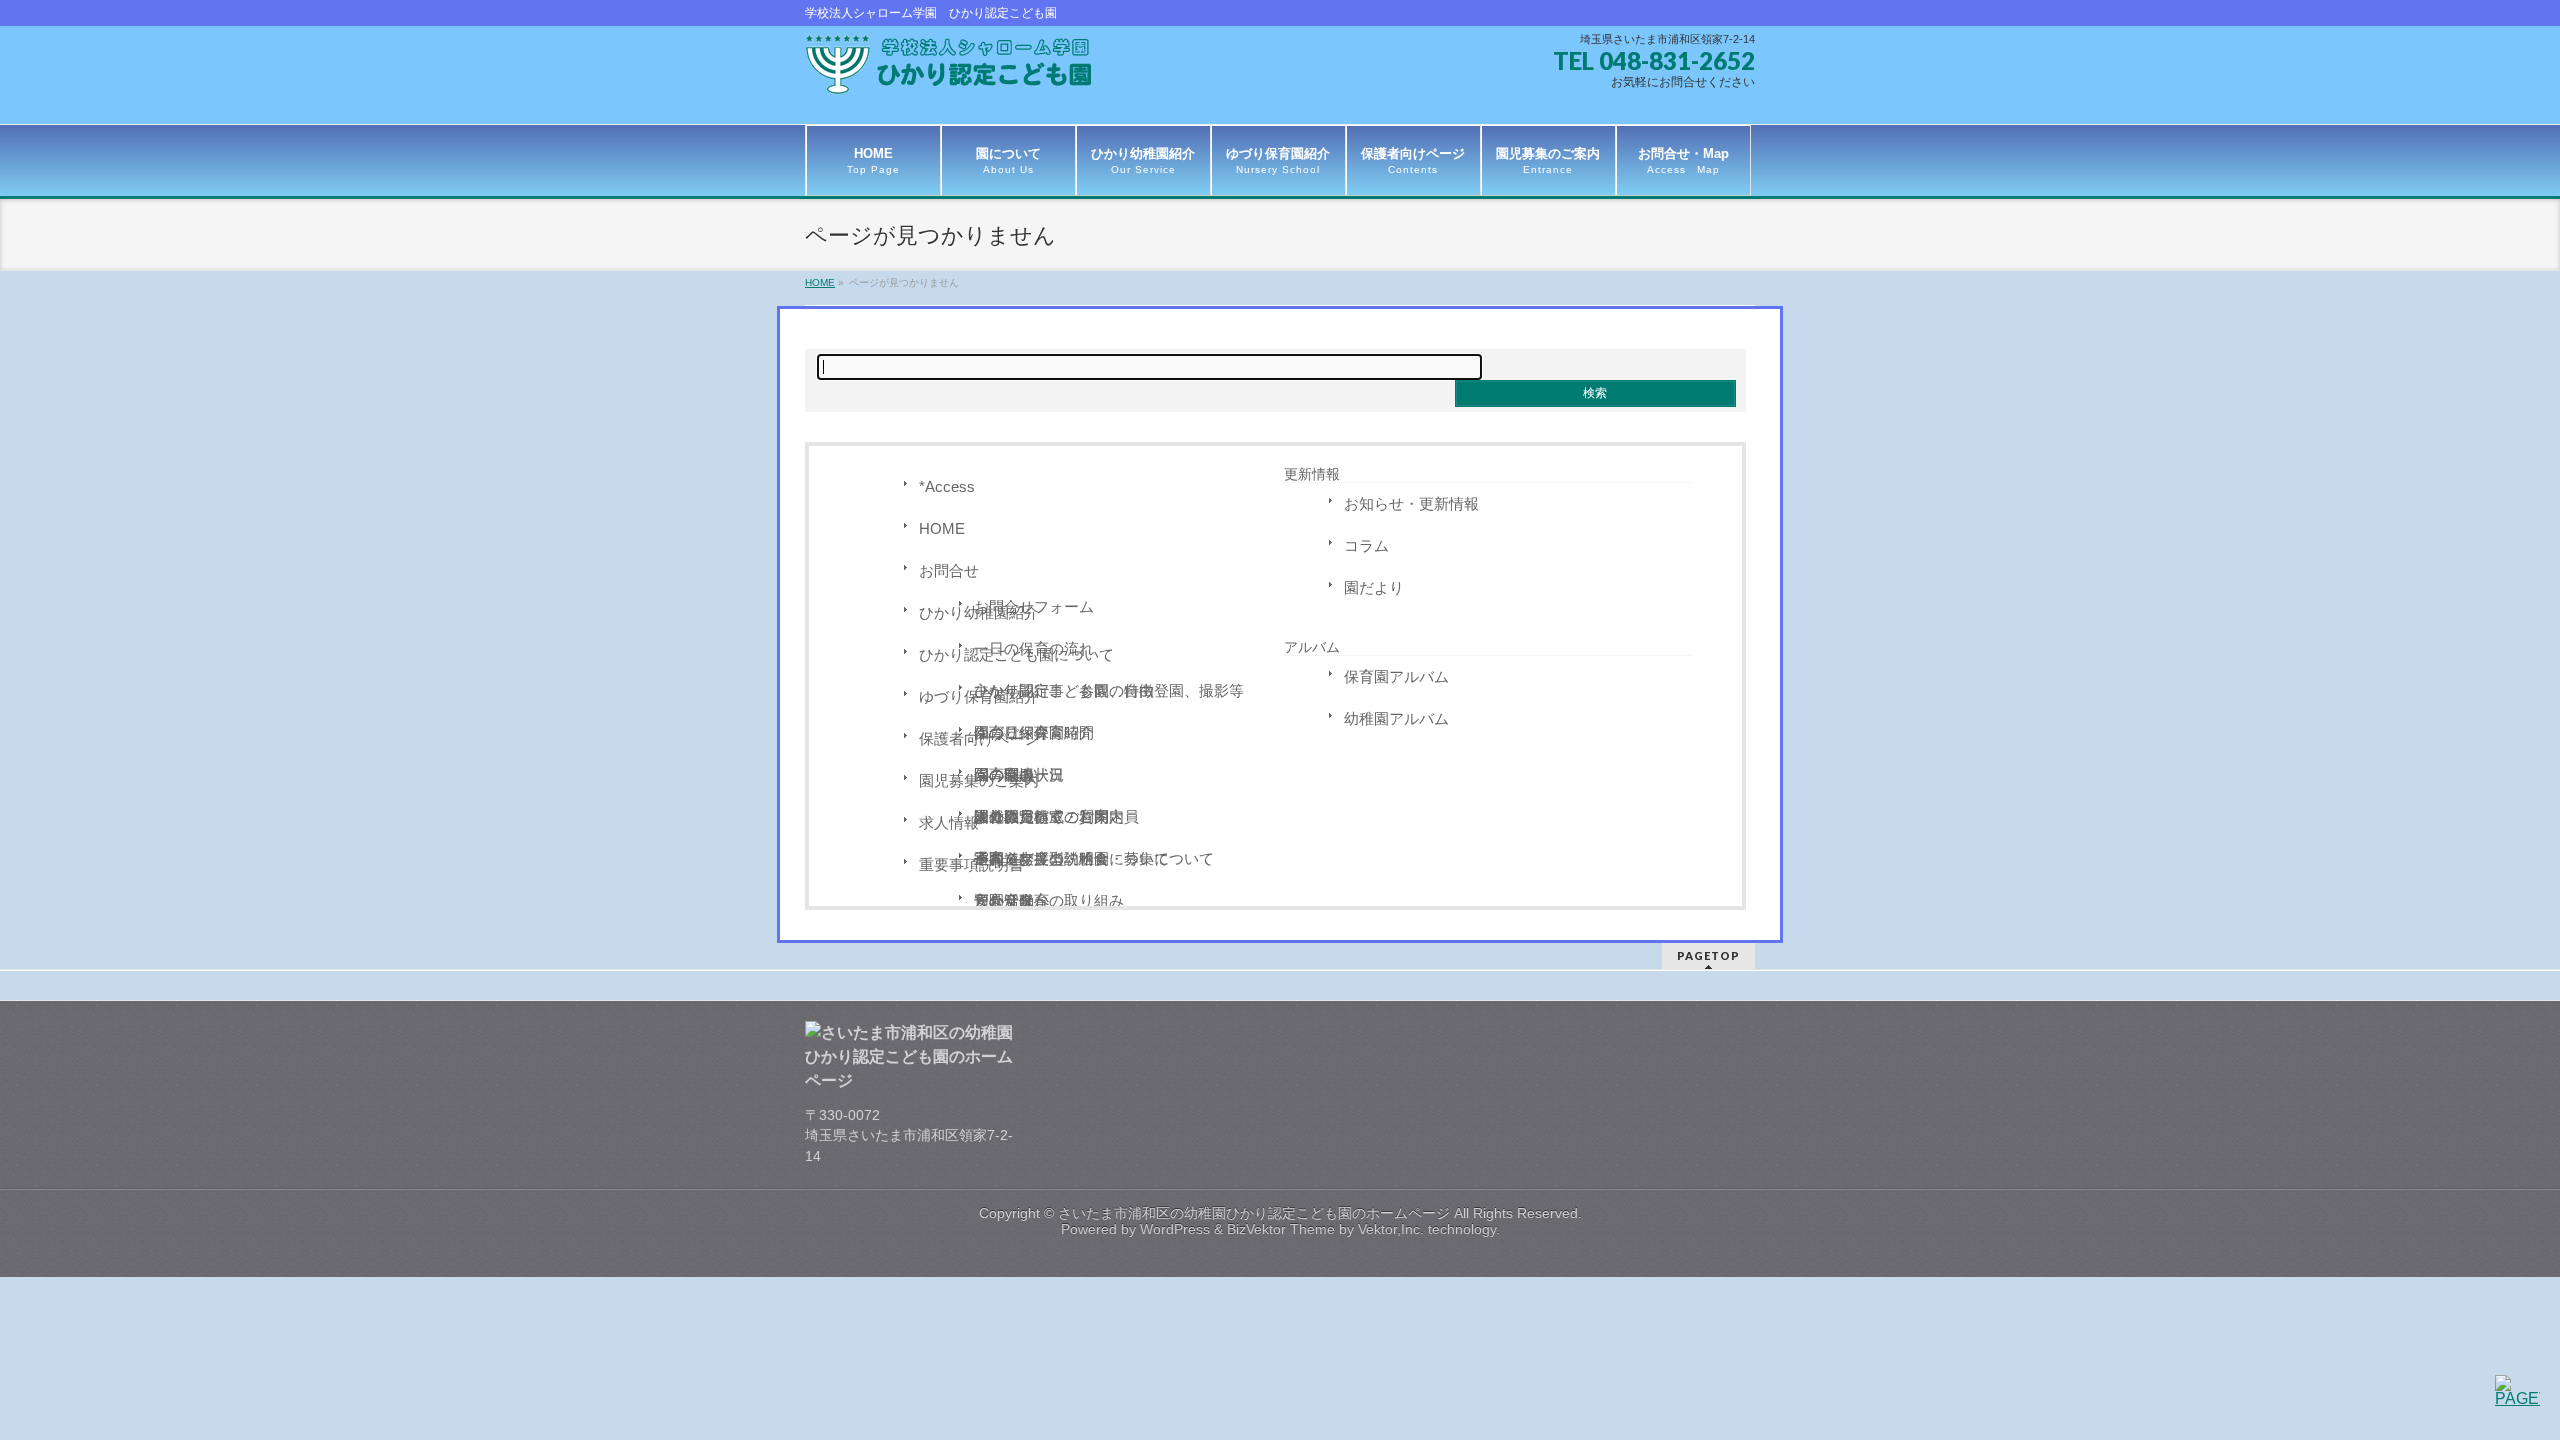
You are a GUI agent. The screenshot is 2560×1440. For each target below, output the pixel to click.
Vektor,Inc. (1391, 1229)
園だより (1374, 587)
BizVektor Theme (1281, 1229)
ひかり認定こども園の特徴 (1064, 690)
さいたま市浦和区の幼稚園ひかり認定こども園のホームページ (1254, 1213)
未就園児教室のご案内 (1049, 816)
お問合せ (949, 570)
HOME (942, 528)
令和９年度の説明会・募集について (1094, 858)
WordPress (1175, 1229)
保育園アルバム (1396, 676)
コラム (1366, 545)
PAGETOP (1708, 955)
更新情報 (1312, 474)
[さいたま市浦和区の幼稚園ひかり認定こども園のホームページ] (955, 71)
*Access (947, 486)
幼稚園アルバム (1396, 718)
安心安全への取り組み (1049, 900)
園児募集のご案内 (979, 780)
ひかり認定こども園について (1016, 654)
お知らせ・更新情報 (1411, 503)
